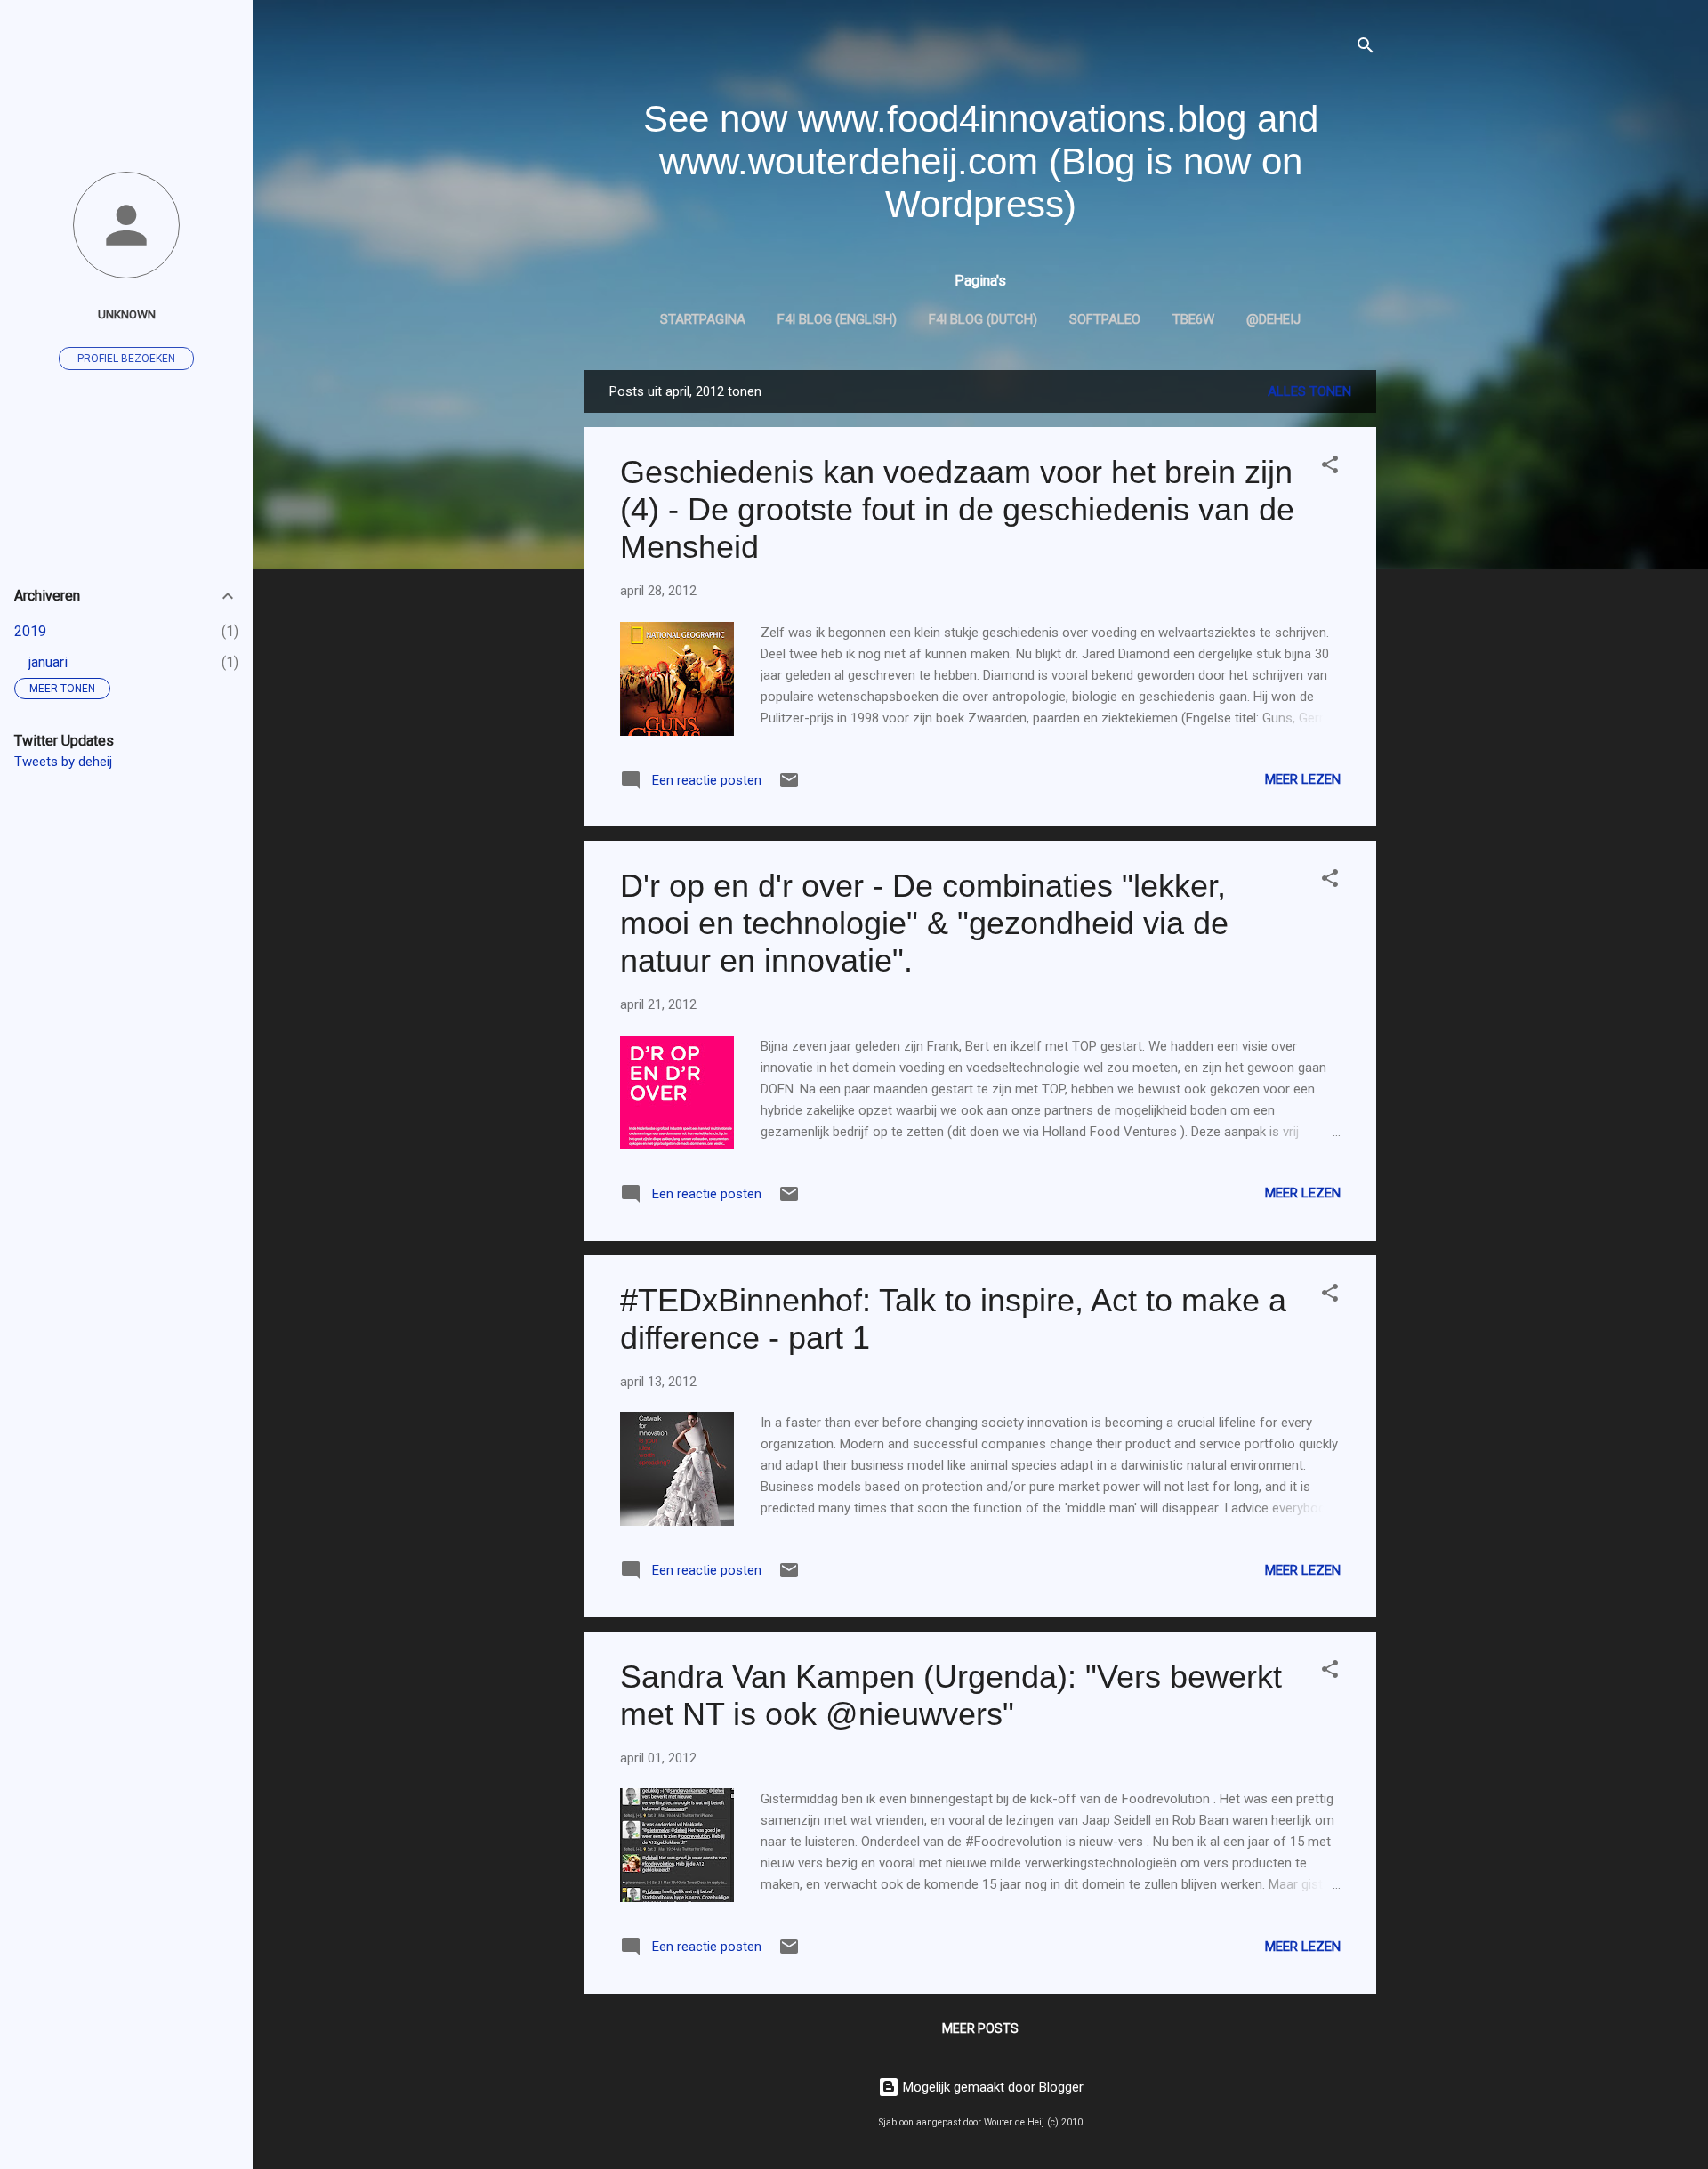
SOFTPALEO (1105, 319)
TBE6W (1193, 319)
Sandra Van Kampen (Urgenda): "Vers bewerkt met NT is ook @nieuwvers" (951, 1695)
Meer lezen (1303, 779)
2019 (30, 631)
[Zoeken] (1366, 48)
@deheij (1273, 319)
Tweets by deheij (63, 762)
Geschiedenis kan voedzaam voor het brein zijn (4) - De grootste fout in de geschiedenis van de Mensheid (957, 509)
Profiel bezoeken (126, 359)
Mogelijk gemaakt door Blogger (991, 2087)
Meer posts (980, 2028)
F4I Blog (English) (837, 319)
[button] (1330, 468)
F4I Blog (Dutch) (983, 319)
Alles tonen (1309, 391)
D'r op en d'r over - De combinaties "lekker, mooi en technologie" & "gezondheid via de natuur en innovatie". (924, 923)
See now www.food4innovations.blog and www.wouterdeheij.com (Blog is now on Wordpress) (981, 161)
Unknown (127, 314)
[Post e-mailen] (789, 786)
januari (48, 662)
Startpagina (703, 319)
